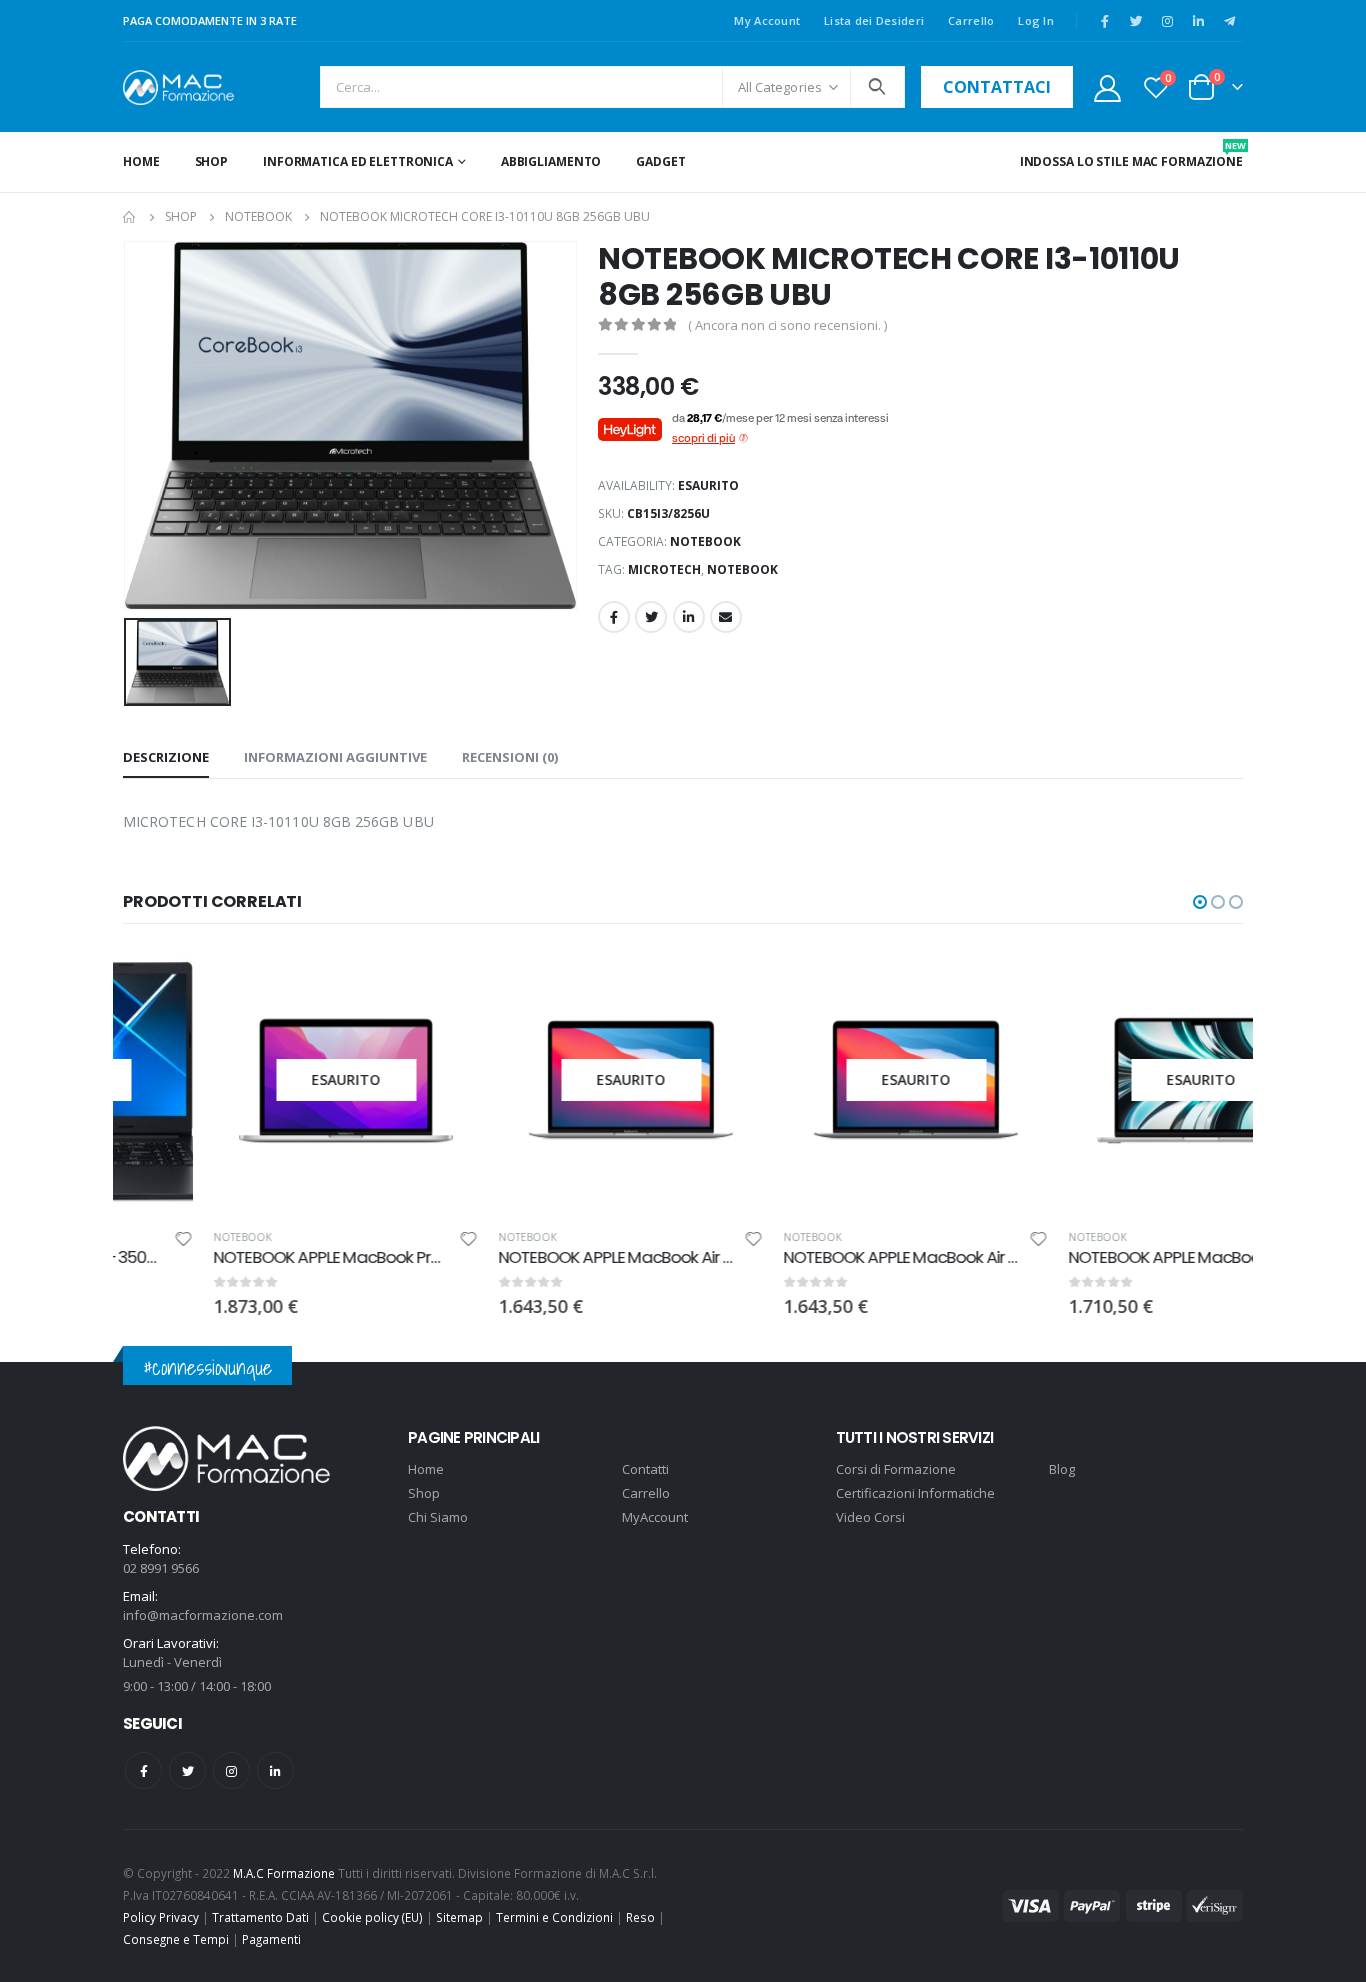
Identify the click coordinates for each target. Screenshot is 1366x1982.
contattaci (997, 87)
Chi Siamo (438, 1517)
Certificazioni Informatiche (915, 1493)
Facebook (614, 617)
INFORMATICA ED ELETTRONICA (358, 161)
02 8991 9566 (161, 1568)
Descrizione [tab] (166, 757)
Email (726, 617)
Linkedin (275, 1770)
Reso (640, 1917)
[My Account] (1107, 87)
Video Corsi (870, 1517)
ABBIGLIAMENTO (551, 161)
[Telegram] (1229, 21)
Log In (1036, 20)
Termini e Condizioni (554, 1917)
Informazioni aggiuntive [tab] (335, 757)
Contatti (645, 1469)
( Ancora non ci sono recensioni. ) (787, 325)
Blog (1062, 1469)
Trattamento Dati (260, 1917)
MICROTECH (664, 569)
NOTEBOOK (705, 541)
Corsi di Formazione (896, 1469)
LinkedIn (689, 617)
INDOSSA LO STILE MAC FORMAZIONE (1131, 154)
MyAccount (655, 1517)
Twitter (651, 617)
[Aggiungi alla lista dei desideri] (378, 1241)
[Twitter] (1136, 21)
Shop (212, 161)
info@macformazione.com (203, 1615)
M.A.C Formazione (284, 1873)
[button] (1200, 902)
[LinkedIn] (1198, 21)
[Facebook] (1105, 21)
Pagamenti (271, 1939)
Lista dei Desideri (874, 20)
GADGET (660, 161)
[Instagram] (1167, 21)
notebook (742, 569)
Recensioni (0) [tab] (510, 757)
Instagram (231, 1770)
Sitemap (459, 1917)
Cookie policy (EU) (372, 1917)
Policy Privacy (161, 1917)
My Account (767, 20)
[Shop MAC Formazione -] (178, 87)
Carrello (971, 20)
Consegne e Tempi (176, 1939)
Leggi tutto (355, 981)
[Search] (877, 87)
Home (141, 161)
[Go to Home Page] (130, 217)
